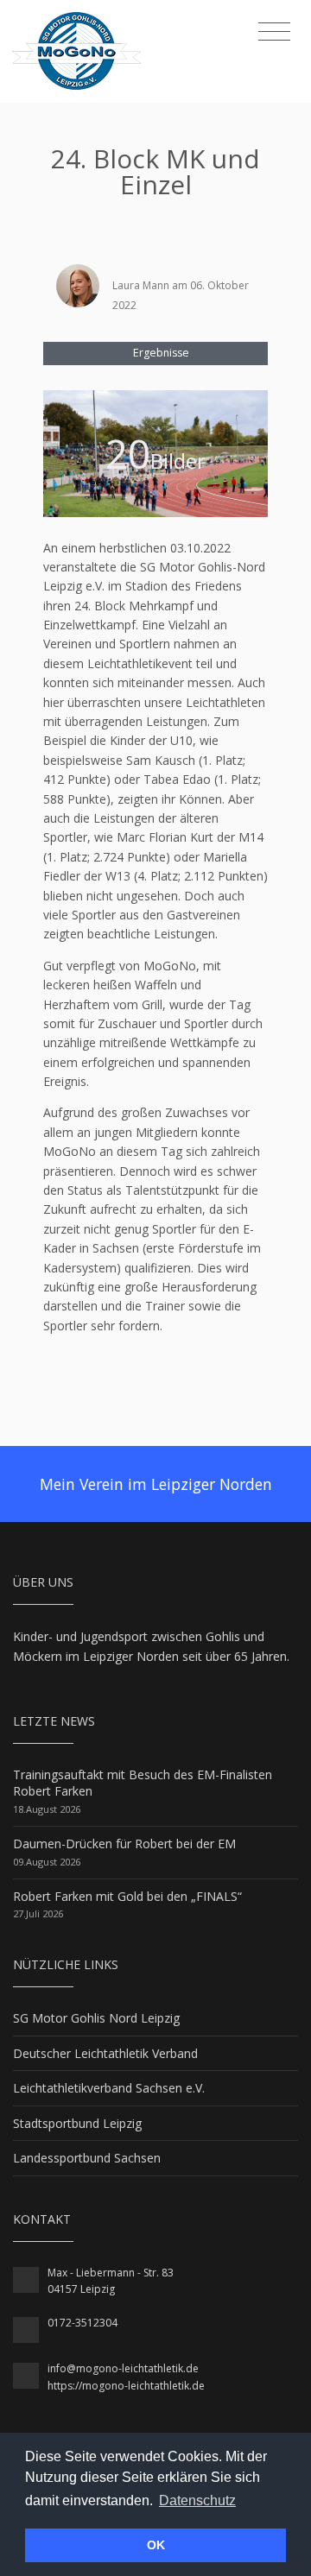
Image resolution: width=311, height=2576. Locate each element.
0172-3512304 (83, 2323)
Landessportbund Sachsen (87, 2158)
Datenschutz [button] (197, 2500)
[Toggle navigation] (274, 32)
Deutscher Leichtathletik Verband (105, 2053)
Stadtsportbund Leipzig (77, 2123)
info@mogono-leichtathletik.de (123, 2368)
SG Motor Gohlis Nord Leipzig (96, 2018)
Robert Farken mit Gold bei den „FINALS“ (127, 1896)
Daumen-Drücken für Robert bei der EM (124, 1844)
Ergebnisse (160, 353)
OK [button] (156, 2545)
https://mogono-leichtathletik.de (126, 2386)
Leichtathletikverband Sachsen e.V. (109, 2088)
